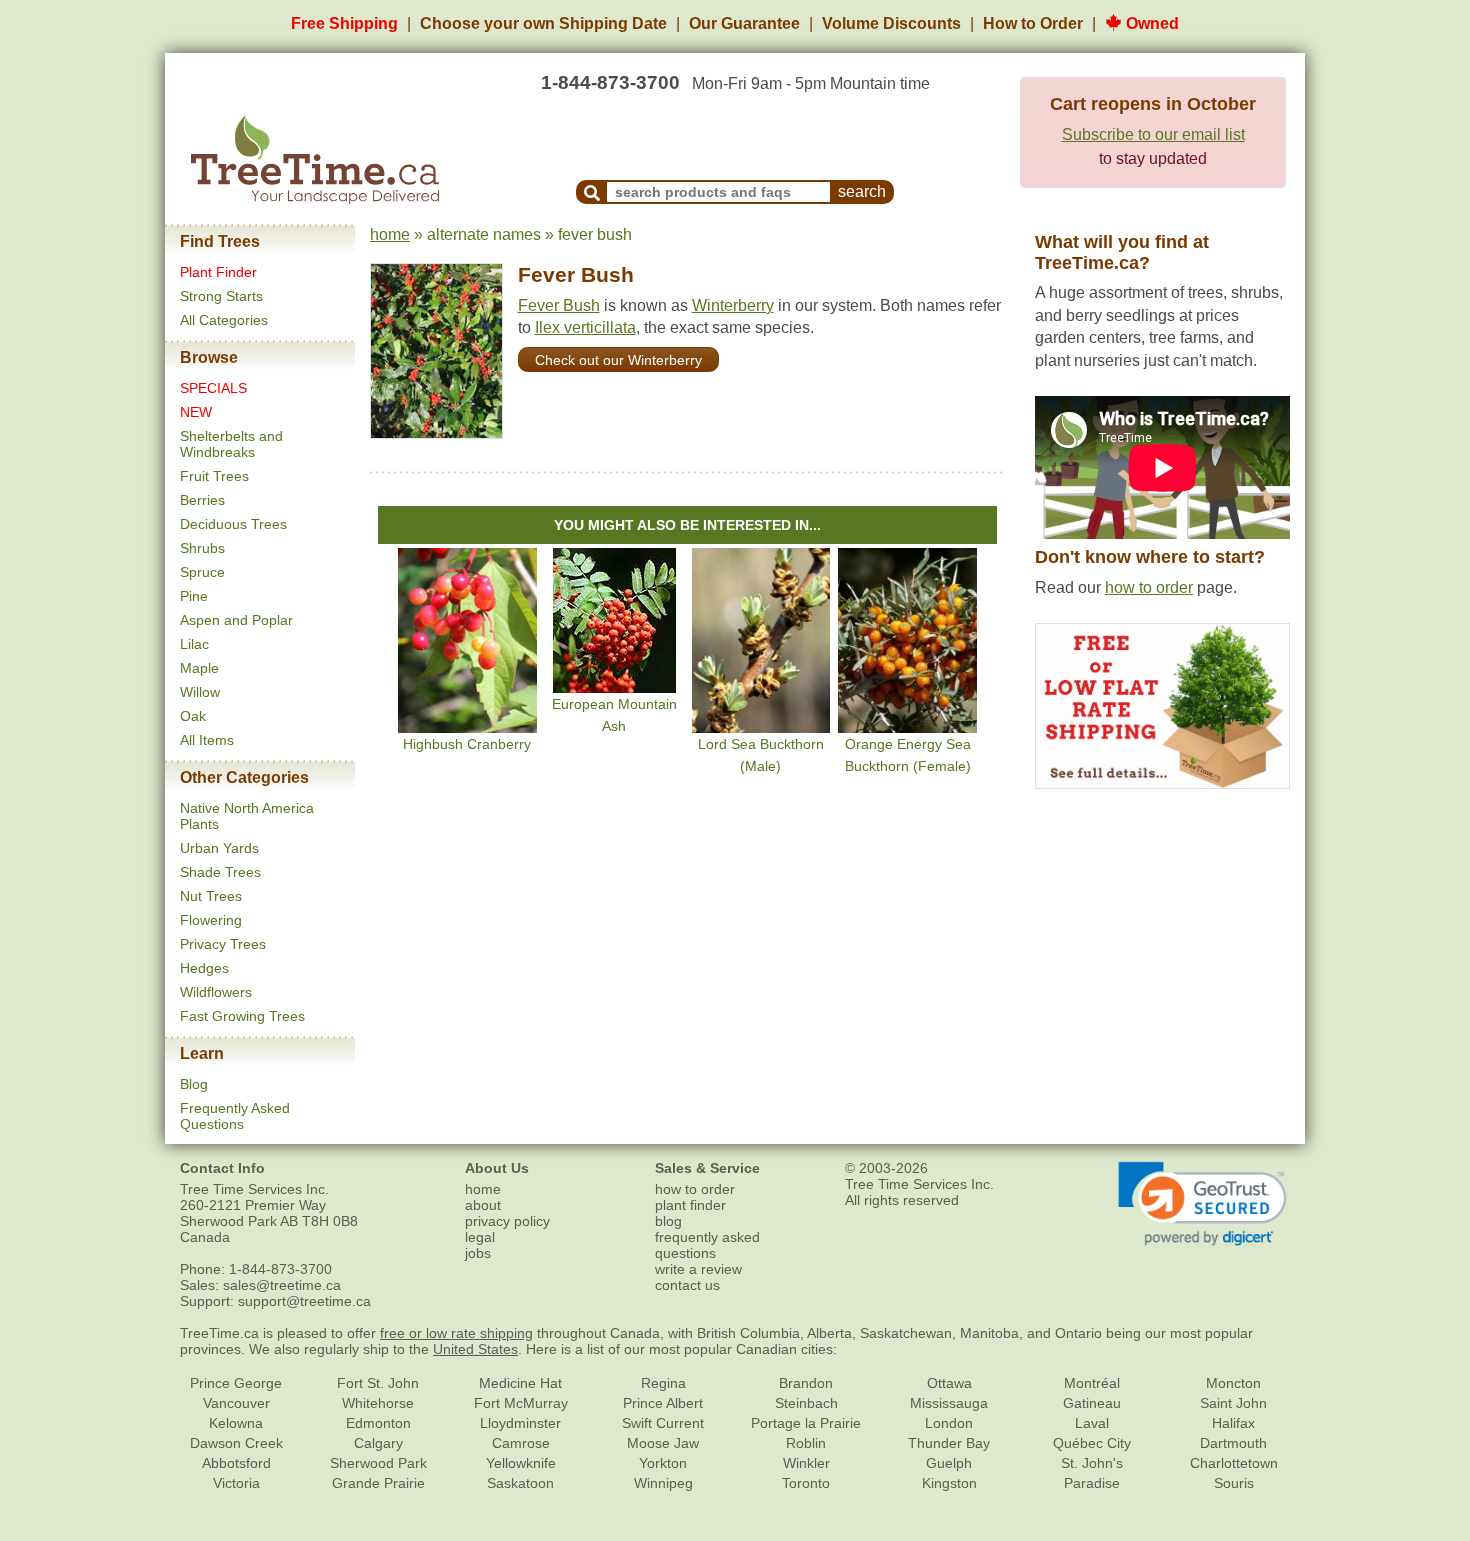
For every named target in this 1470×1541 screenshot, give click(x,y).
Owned (1150, 23)
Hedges (204, 968)
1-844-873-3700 (610, 82)
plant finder (690, 1205)
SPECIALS (213, 388)
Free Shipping (344, 23)
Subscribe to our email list (1153, 134)
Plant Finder (218, 272)
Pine (194, 596)
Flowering (211, 920)
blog (668, 1221)
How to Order (1033, 23)
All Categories (224, 320)
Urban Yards (219, 848)
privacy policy (507, 1221)
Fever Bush (576, 274)
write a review (698, 1269)
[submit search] (592, 192)
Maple (199, 668)
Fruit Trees (214, 476)
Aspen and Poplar (236, 620)
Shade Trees (220, 872)
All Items (207, 740)
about (483, 1205)
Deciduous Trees (233, 524)
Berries (202, 500)
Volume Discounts (891, 23)
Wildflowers (216, 992)
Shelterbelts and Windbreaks (231, 444)
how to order (1149, 587)
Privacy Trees (223, 944)
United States (475, 1349)
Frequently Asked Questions (235, 1116)
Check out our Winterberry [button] (618, 360)
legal (480, 1237)
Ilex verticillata (585, 327)
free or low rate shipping (456, 1333)
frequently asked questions (707, 1245)
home (390, 234)
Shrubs (202, 548)
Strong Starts (221, 296)
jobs (478, 1253)
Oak (193, 716)
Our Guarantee (744, 23)
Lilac (194, 644)
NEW (196, 412)
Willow (200, 692)
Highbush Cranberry (467, 744)
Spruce (202, 572)
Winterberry (733, 305)
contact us (687, 1285)
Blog (194, 1084)
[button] (1202, 1204)
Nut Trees (211, 896)
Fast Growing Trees (242, 1016)
